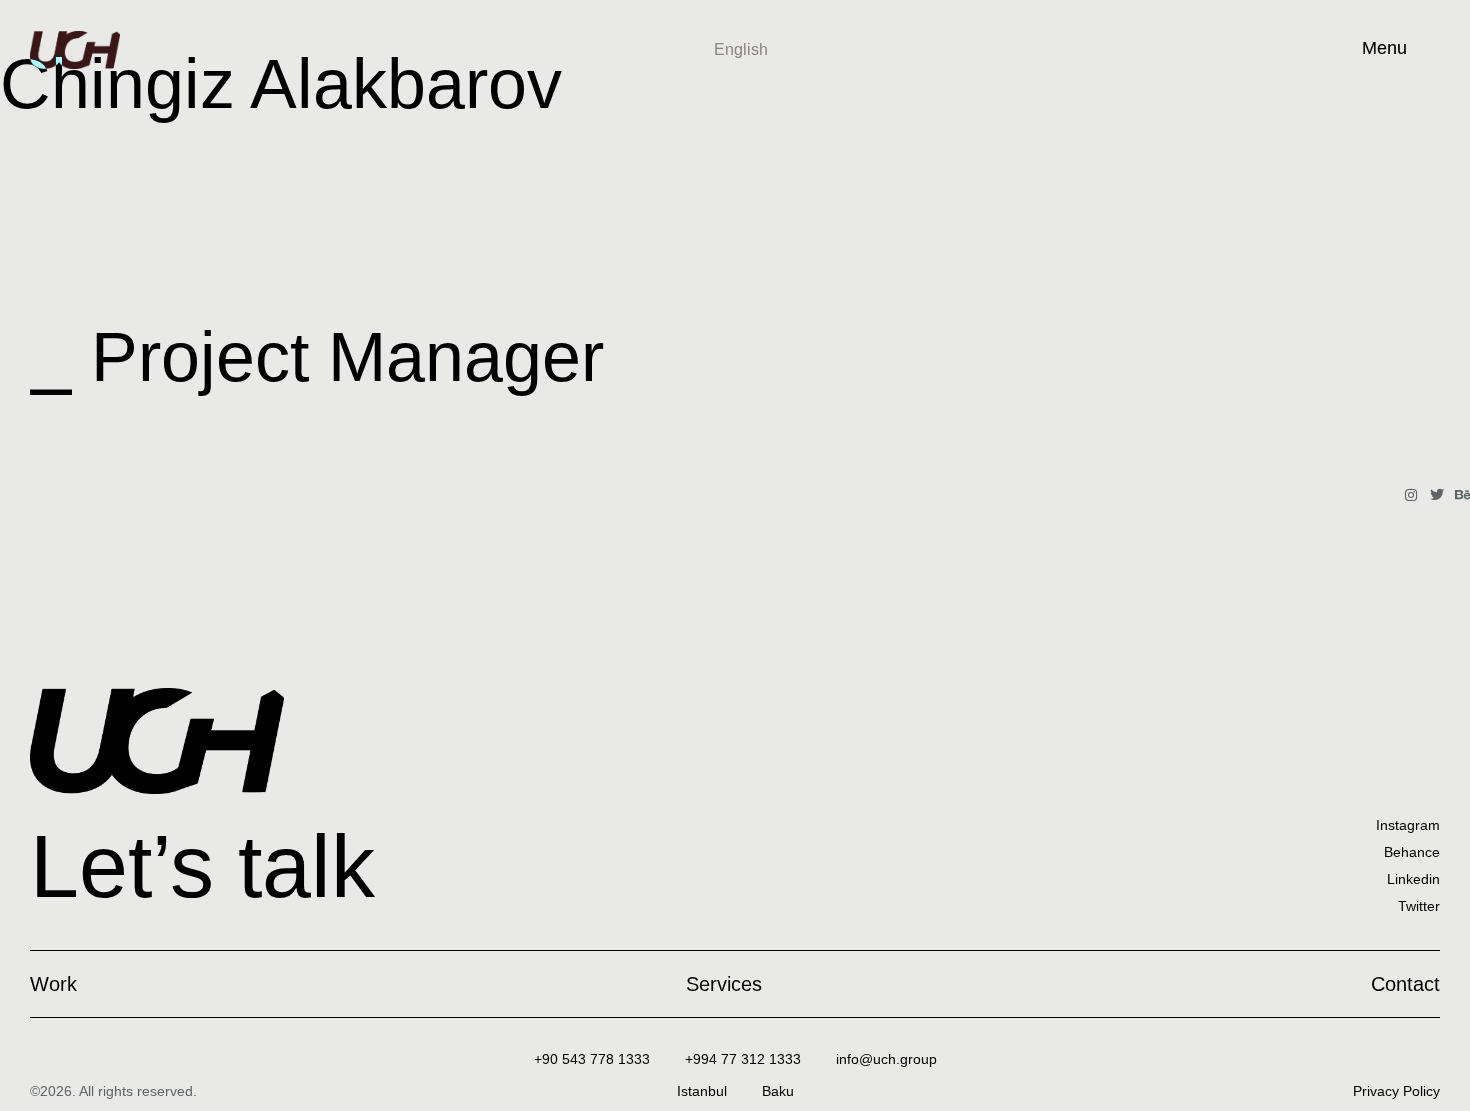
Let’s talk (202, 866)
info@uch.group (886, 1059)
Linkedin (1413, 879)
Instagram (1408, 825)
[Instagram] (1411, 495)
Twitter (1419, 906)
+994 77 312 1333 (743, 1059)
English (741, 49)
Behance (1412, 852)
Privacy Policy (1396, 1091)
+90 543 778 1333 (592, 1059)
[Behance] (1463, 495)
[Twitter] (1437, 495)
